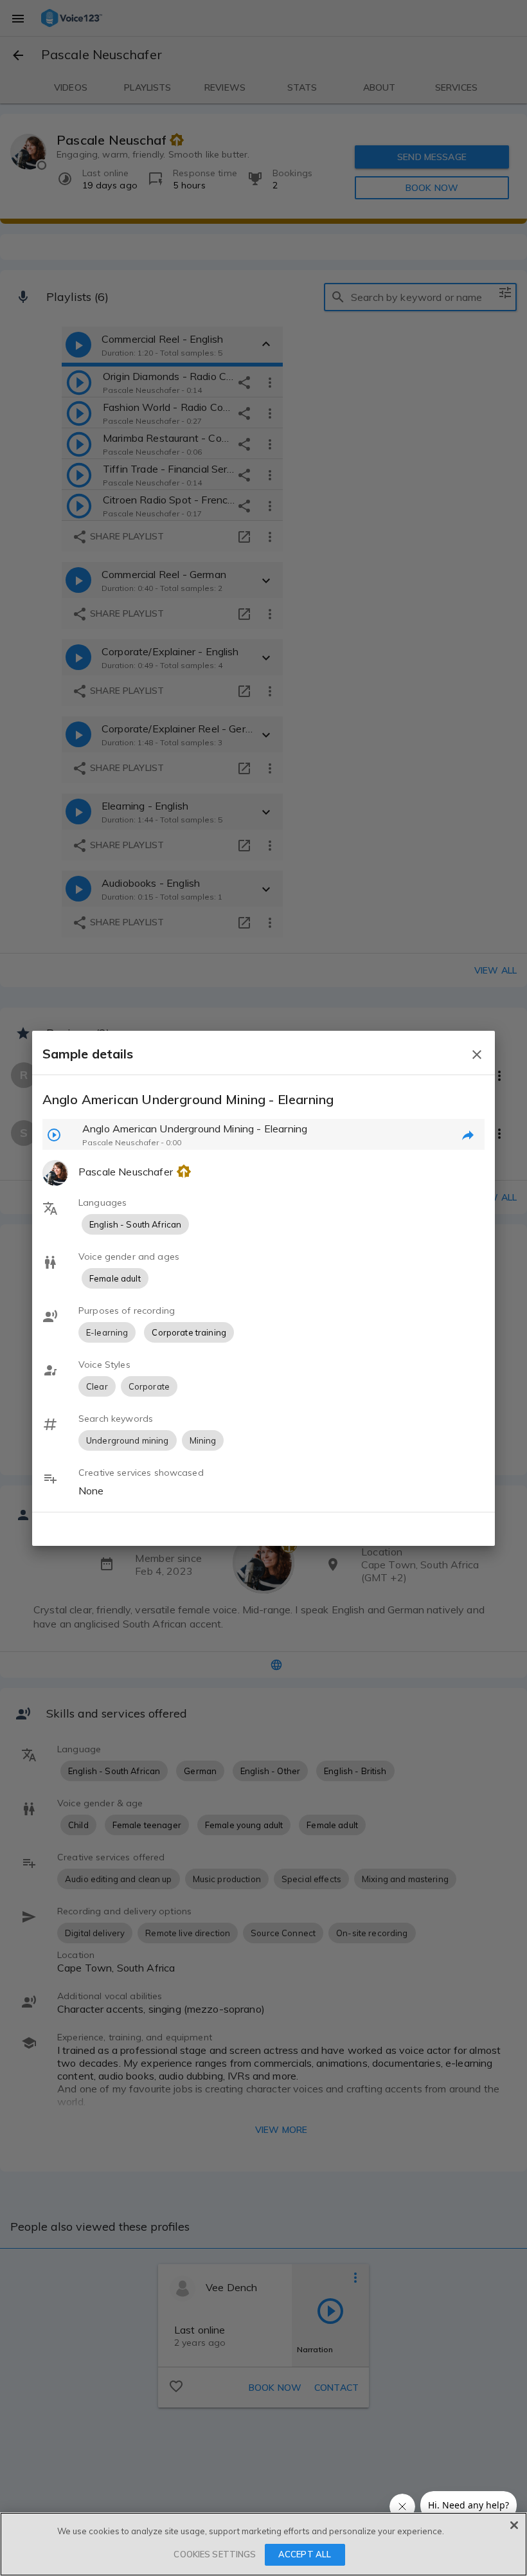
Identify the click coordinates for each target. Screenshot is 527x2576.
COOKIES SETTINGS (215, 2554)
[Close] (514, 2525)
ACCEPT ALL (305, 2554)
